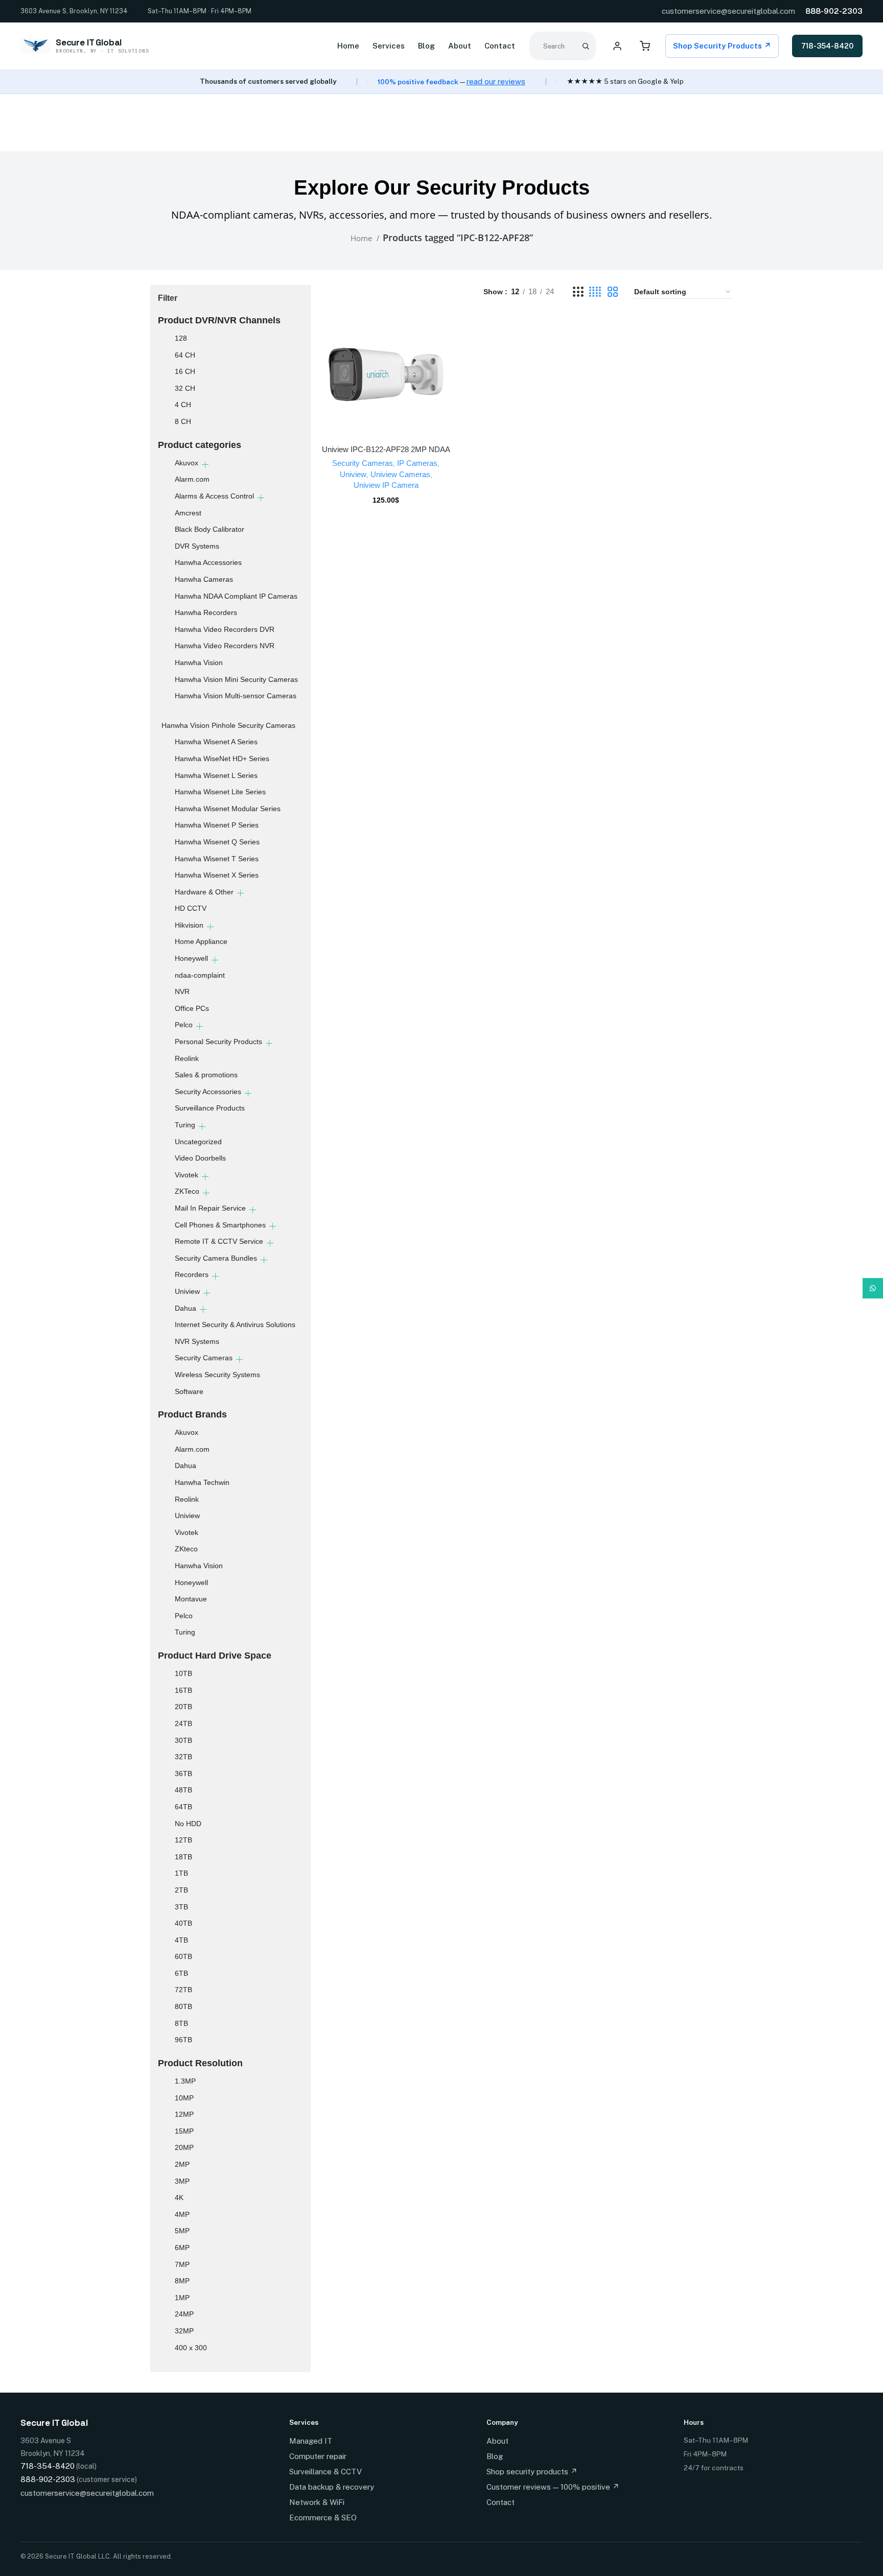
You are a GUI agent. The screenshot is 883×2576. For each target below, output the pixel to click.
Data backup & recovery (332, 2487)
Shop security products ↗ (532, 2472)
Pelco (184, 1025)
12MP (184, 2114)
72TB (183, 1990)
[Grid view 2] (613, 292)
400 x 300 (191, 2348)
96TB (183, 2040)
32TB (183, 1757)
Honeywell (191, 958)
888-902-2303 (834, 11)
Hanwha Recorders (206, 612)
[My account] (617, 46)
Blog (426, 46)
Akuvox (187, 463)
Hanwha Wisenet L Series (216, 775)
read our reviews (496, 81)
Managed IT (311, 2441)
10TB (183, 1673)
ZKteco (186, 1549)
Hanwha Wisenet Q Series (217, 842)
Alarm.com (192, 479)
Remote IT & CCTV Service (219, 1241)
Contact (500, 46)
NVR (182, 991)
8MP (182, 2281)
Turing (185, 1125)
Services (389, 46)
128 (181, 338)
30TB (183, 1740)
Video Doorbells (200, 1158)
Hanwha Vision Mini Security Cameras (236, 679)
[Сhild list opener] (205, 465)
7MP (182, 2264)
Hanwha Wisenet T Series (217, 859)
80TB (183, 2006)
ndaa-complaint (200, 975)
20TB (183, 1707)
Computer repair (318, 2456)
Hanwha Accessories (208, 562)
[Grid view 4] (595, 292)
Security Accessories (208, 1092)
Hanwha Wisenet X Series (217, 875)
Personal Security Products (218, 1042)
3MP (182, 2181)
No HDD (188, 1824)
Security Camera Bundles (216, 1258)
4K (179, 2197)
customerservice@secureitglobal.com (728, 11)
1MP (182, 2298)
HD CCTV (191, 908)
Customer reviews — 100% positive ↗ (553, 2487)
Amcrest (188, 513)
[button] (386, 384)
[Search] (586, 46)
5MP (182, 2231)
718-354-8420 (827, 46)
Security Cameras (204, 1358)
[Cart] (645, 46)
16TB (183, 1690)
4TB (181, 1940)
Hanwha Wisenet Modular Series (228, 809)
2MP (182, 2164)
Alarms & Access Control (214, 496)
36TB (183, 1774)
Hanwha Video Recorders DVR (225, 629)
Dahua (185, 1308)
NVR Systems (197, 1341)
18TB (183, 1857)
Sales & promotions (206, 1075)
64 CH (185, 355)
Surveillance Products (210, 1108)
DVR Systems (197, 546)
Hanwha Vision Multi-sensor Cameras (236, 696)
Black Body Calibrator (210, 529)
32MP (184, 2331)
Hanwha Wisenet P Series (217, 825)
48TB (183, 1790)
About (460, 46)
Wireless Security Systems (217, 1375)
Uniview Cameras (400, 474)
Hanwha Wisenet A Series (216, 742)
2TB (181, 1890)
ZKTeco (187, 1191)
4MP (182, 2214)
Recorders (192, 1274)
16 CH (185, 371)
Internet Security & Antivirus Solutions (235, 1325)
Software (189, 1391)
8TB (181, 2023)
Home (348, 46)
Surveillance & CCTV (326, 2472)
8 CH (183, 421)
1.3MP (185, 2081)
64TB (183, 1807)
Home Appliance (201, 941)
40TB (183, 1923)
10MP (184, 2098)
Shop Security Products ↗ (722, 46)
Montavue (191, 1599)
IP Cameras (417, 463)
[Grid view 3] (578, 292)
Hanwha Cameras (204, 579)
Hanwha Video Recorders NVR (225, 646)
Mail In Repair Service (210, 1208)
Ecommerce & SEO (323, 2518)
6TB (181, 1973)
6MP (182, 2248)
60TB (183, 1956)
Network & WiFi (317, 2502)
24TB (183, 1723)
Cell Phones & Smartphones (220, 1225)
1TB (181, 1873)
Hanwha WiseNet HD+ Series (222, 759)
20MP (184, 2147)
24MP (184, 2314)
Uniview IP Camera (386, 485)
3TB (181, 1907)
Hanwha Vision (199, 663)
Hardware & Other (204, 892)
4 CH (183, 405)
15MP (184, 2131)
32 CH (185, 388)
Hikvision (189, 925)
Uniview (187, 1291)
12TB (183, 1840)
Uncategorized (198, 1142)
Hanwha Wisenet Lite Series (220, 792)
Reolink (187, 1058)
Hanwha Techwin (202, 1482)
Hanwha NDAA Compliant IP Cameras (236, 596)
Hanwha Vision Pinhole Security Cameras (228, 725)
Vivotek (187, 1175)
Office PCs (192, 1008)
